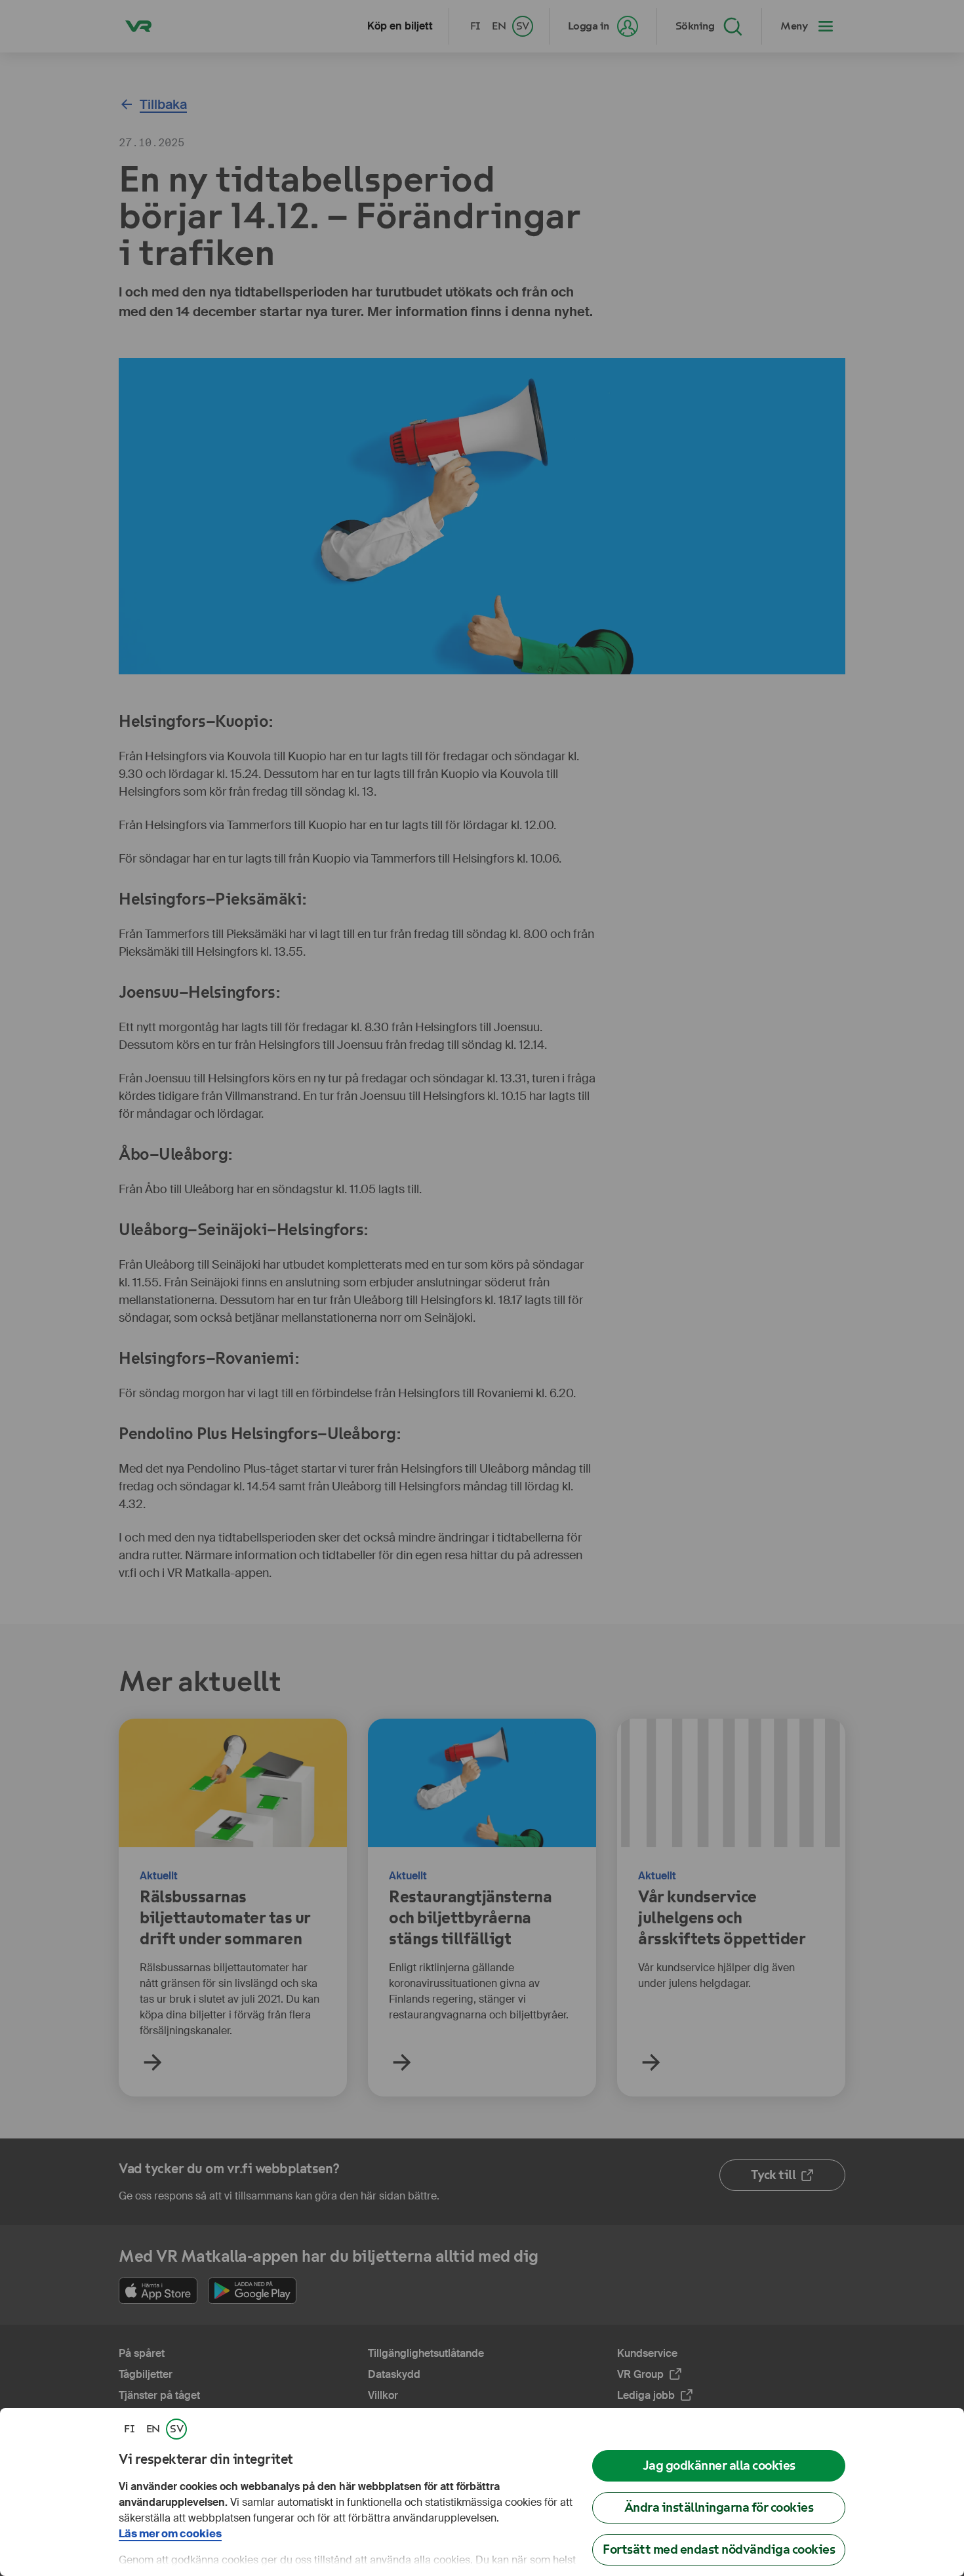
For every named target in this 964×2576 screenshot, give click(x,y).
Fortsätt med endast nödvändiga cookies (719, 2549)
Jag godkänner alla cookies (719, 2465)
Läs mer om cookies (170, 2534)
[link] (129, 2429)
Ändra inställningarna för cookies (719, 2507)
